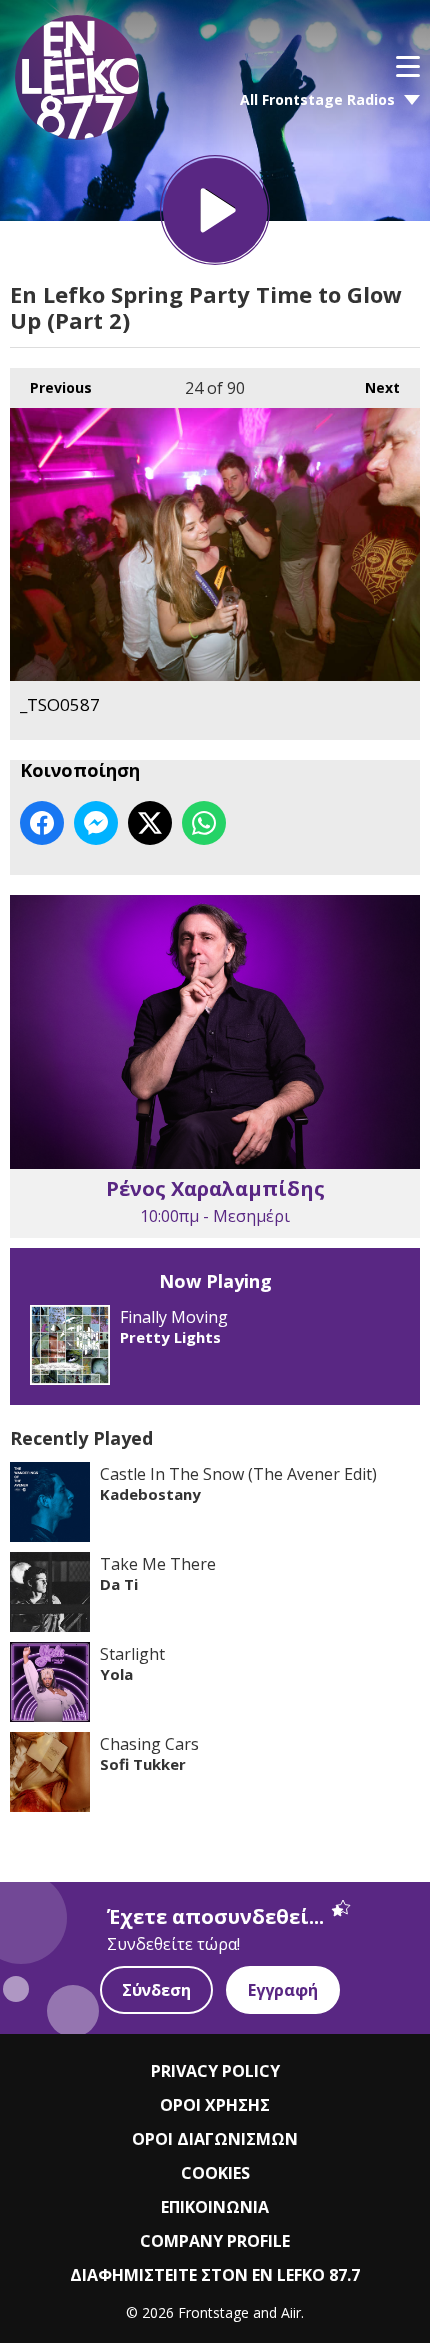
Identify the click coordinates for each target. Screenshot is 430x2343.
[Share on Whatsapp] (204, 823)
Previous (51, 387)
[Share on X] (150, 823)
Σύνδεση (156, 1990)
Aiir (291, 2312)
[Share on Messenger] (96, 823)
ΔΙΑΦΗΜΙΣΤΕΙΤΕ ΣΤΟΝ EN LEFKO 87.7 (215, 2275)
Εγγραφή (283, 1990)
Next (372, 387)
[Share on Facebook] (42, 823)
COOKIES (215, 2173)
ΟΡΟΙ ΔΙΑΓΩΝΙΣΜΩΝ (215, 2139)
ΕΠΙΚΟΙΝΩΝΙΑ (215, 2207)
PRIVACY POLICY (215, 2071)
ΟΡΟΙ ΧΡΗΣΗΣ (215, 2105)
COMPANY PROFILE (215, 2241)
